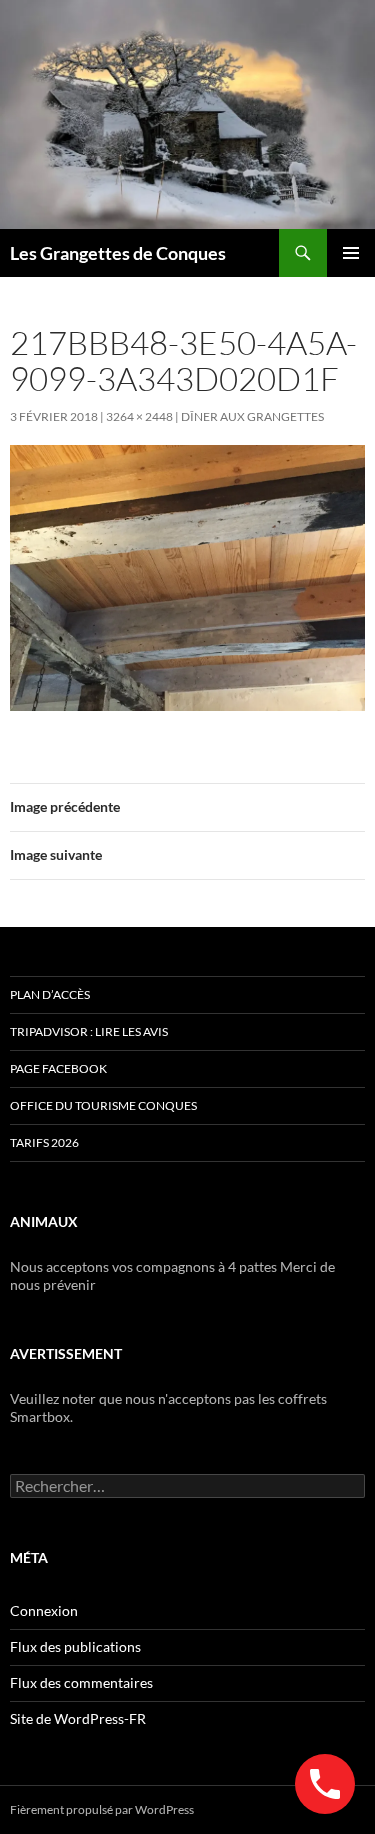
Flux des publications (75, 1646)
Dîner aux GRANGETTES (252, 416)
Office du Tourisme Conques (103, 1105)
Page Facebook (58, 1068)
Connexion (44, 1610)
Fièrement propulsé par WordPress (102, 1809)
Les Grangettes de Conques (118, 253)
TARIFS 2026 (44, 1142)
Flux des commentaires (81, 1682)
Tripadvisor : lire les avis (89, 1031)
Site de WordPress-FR (78, 1718)
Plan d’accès (50, 994)
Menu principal (351, 253)
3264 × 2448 (139, 416)
